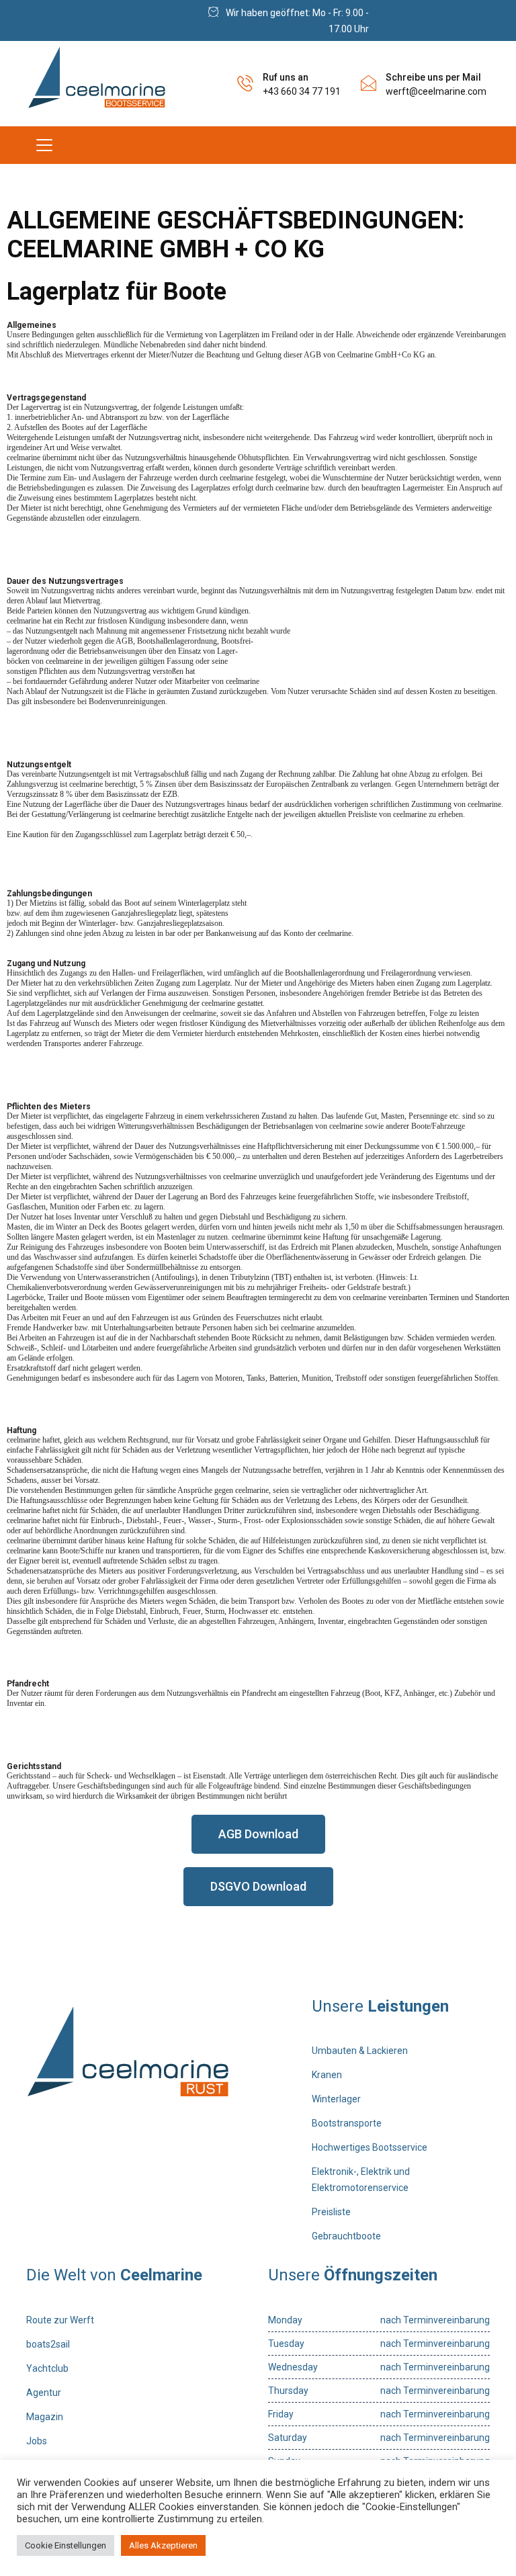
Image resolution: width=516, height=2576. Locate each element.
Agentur (44, 2393)
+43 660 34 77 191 (302, 91)
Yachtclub (47, 2368)
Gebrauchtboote (346, 2236)
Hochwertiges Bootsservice (370, 2147)
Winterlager (336, 2099)
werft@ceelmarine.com (436, 91)
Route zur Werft (60, 2320)
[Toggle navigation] (44, 145)
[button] (258, 1834)
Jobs (37, 2441)
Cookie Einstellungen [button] (66, 2545)
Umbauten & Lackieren (360, 2051)
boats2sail (48, 2344)
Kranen (327, 2075)
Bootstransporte (347, 2123)
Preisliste (331, 2212)
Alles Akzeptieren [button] (163, 2545)
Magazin (45, 2417)
